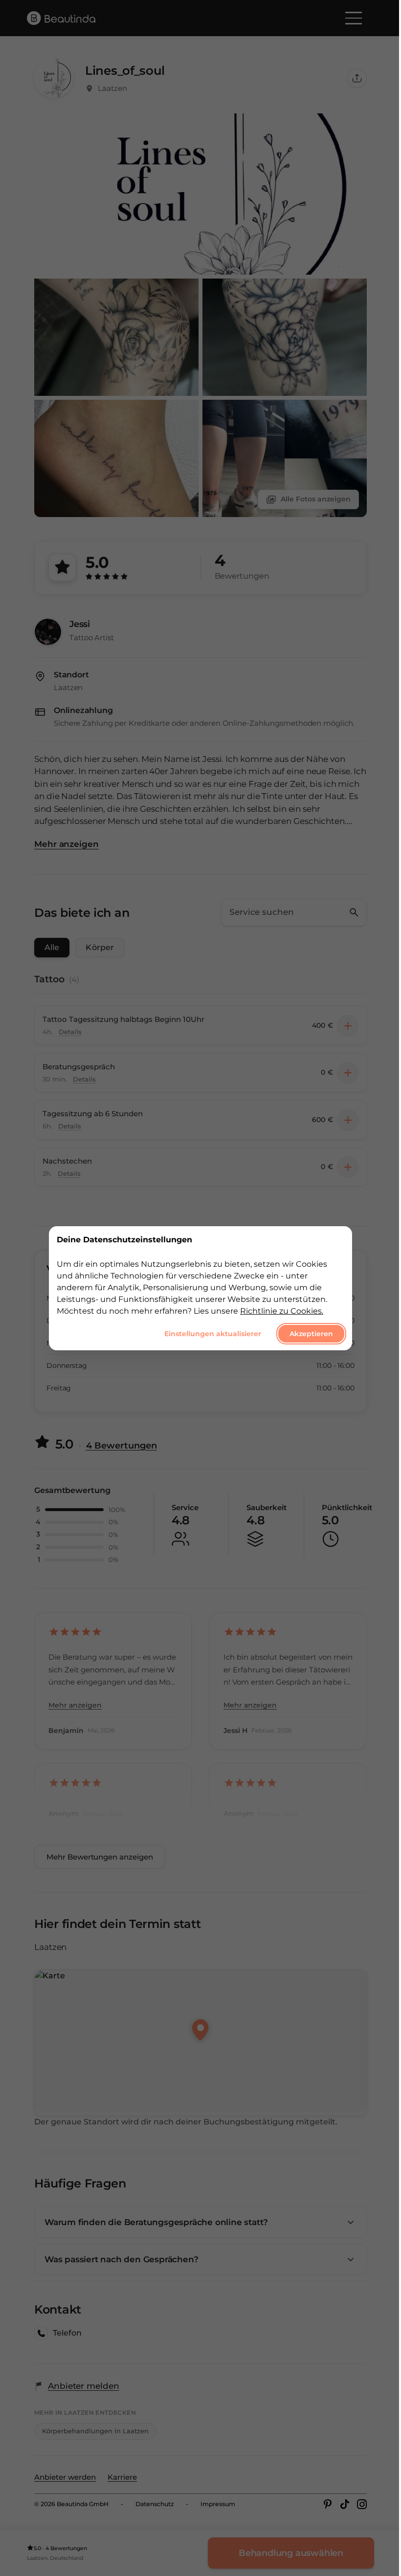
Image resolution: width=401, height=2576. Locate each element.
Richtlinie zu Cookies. (282, 1310)
